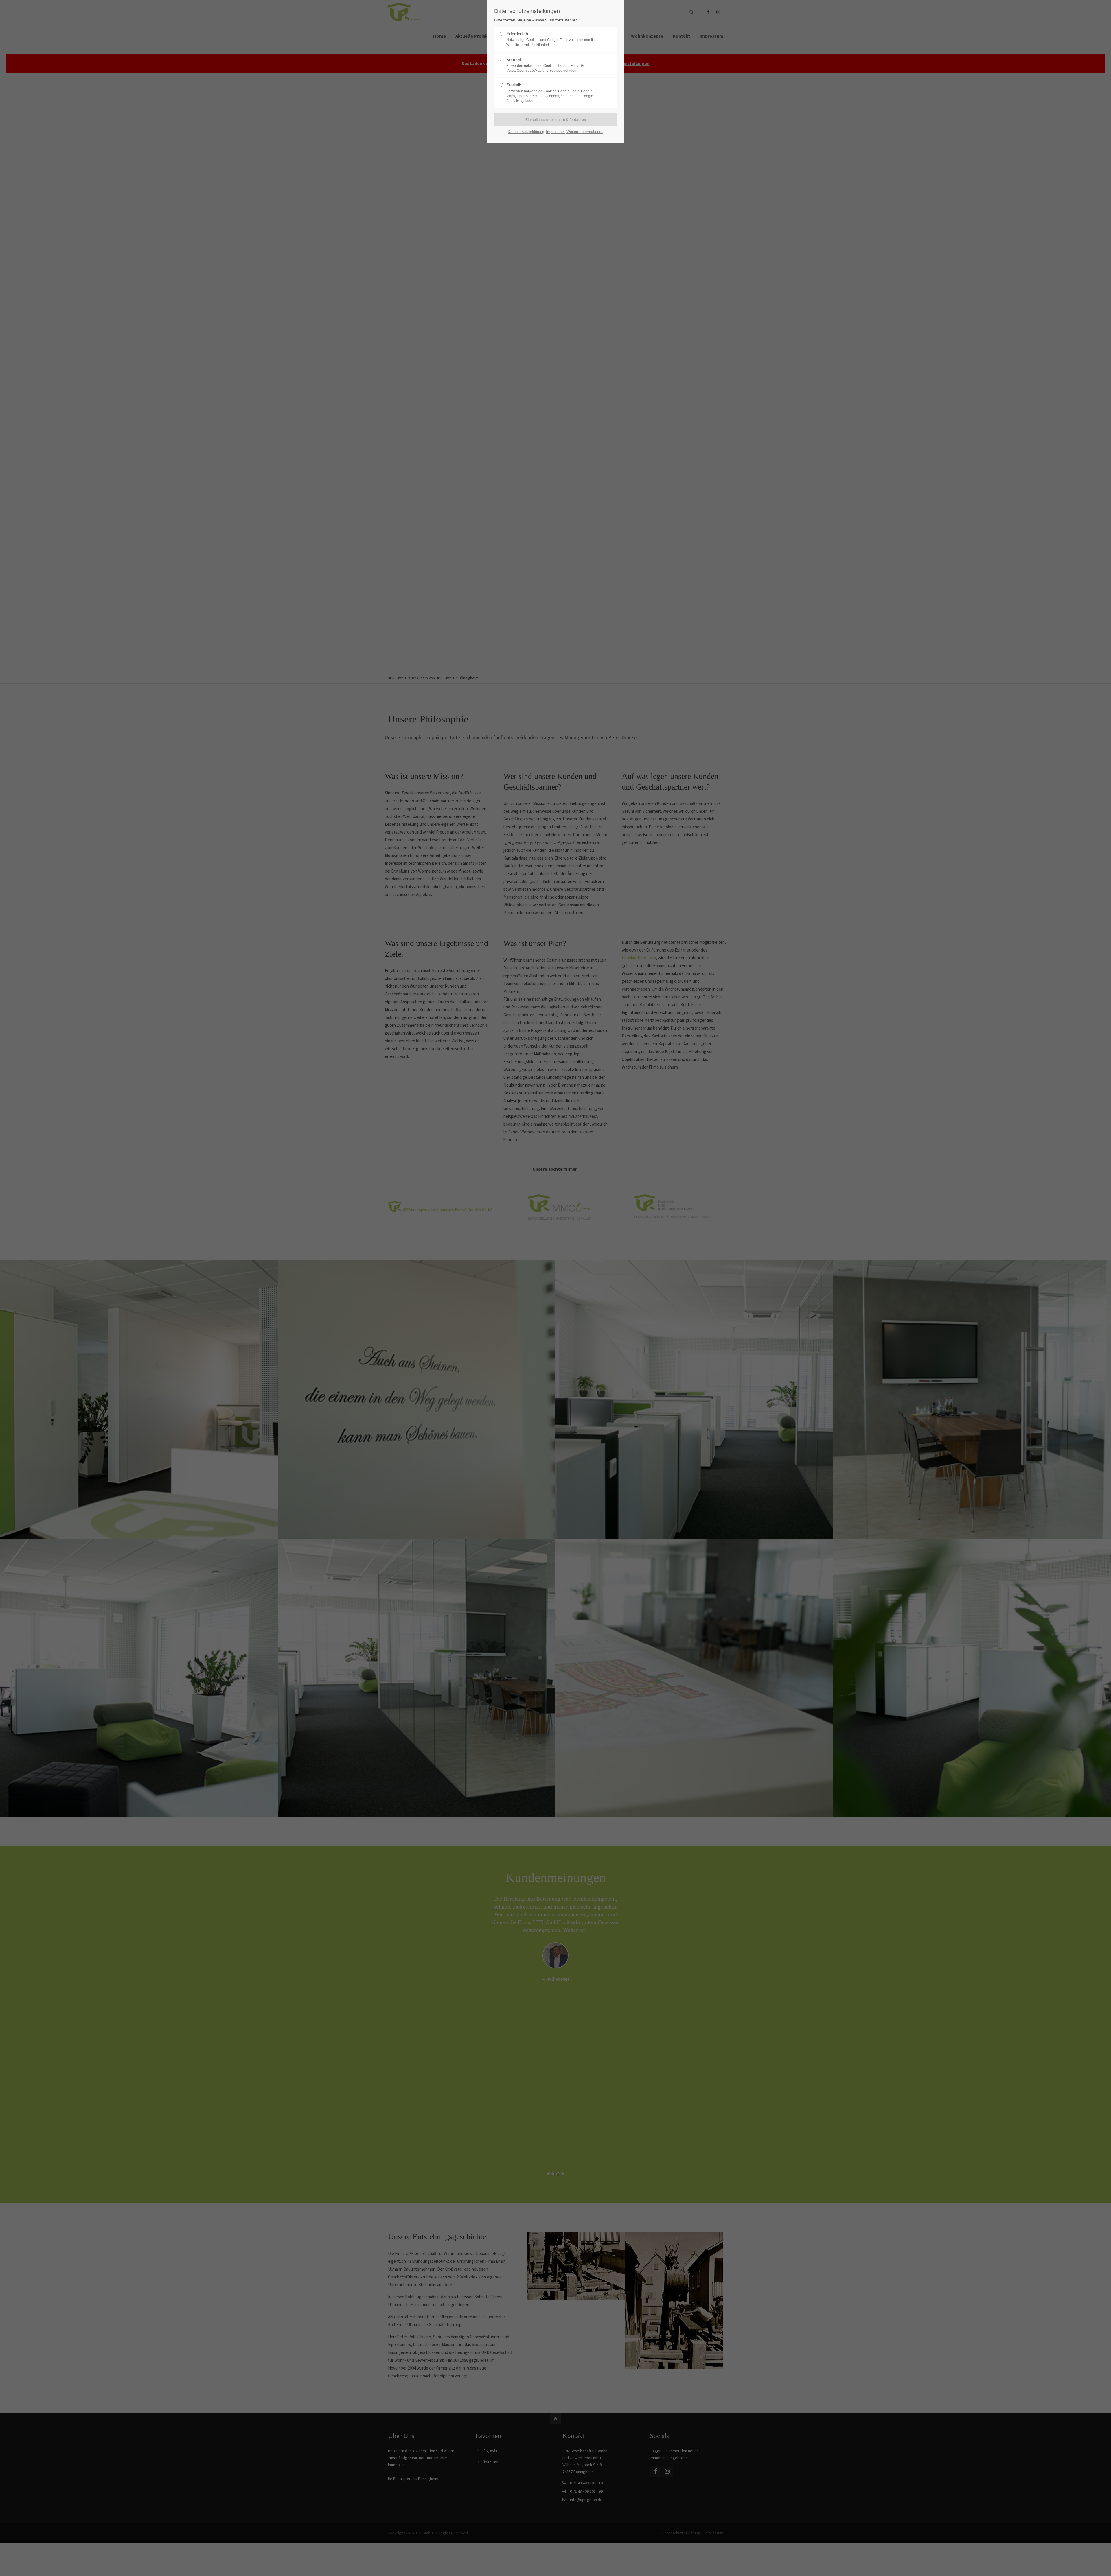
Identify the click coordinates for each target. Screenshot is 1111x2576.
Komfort (549, 65)
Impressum (555, 132)
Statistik (550, 93)
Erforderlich (552, 39)
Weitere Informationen (585, 132)
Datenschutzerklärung (526, 132)
